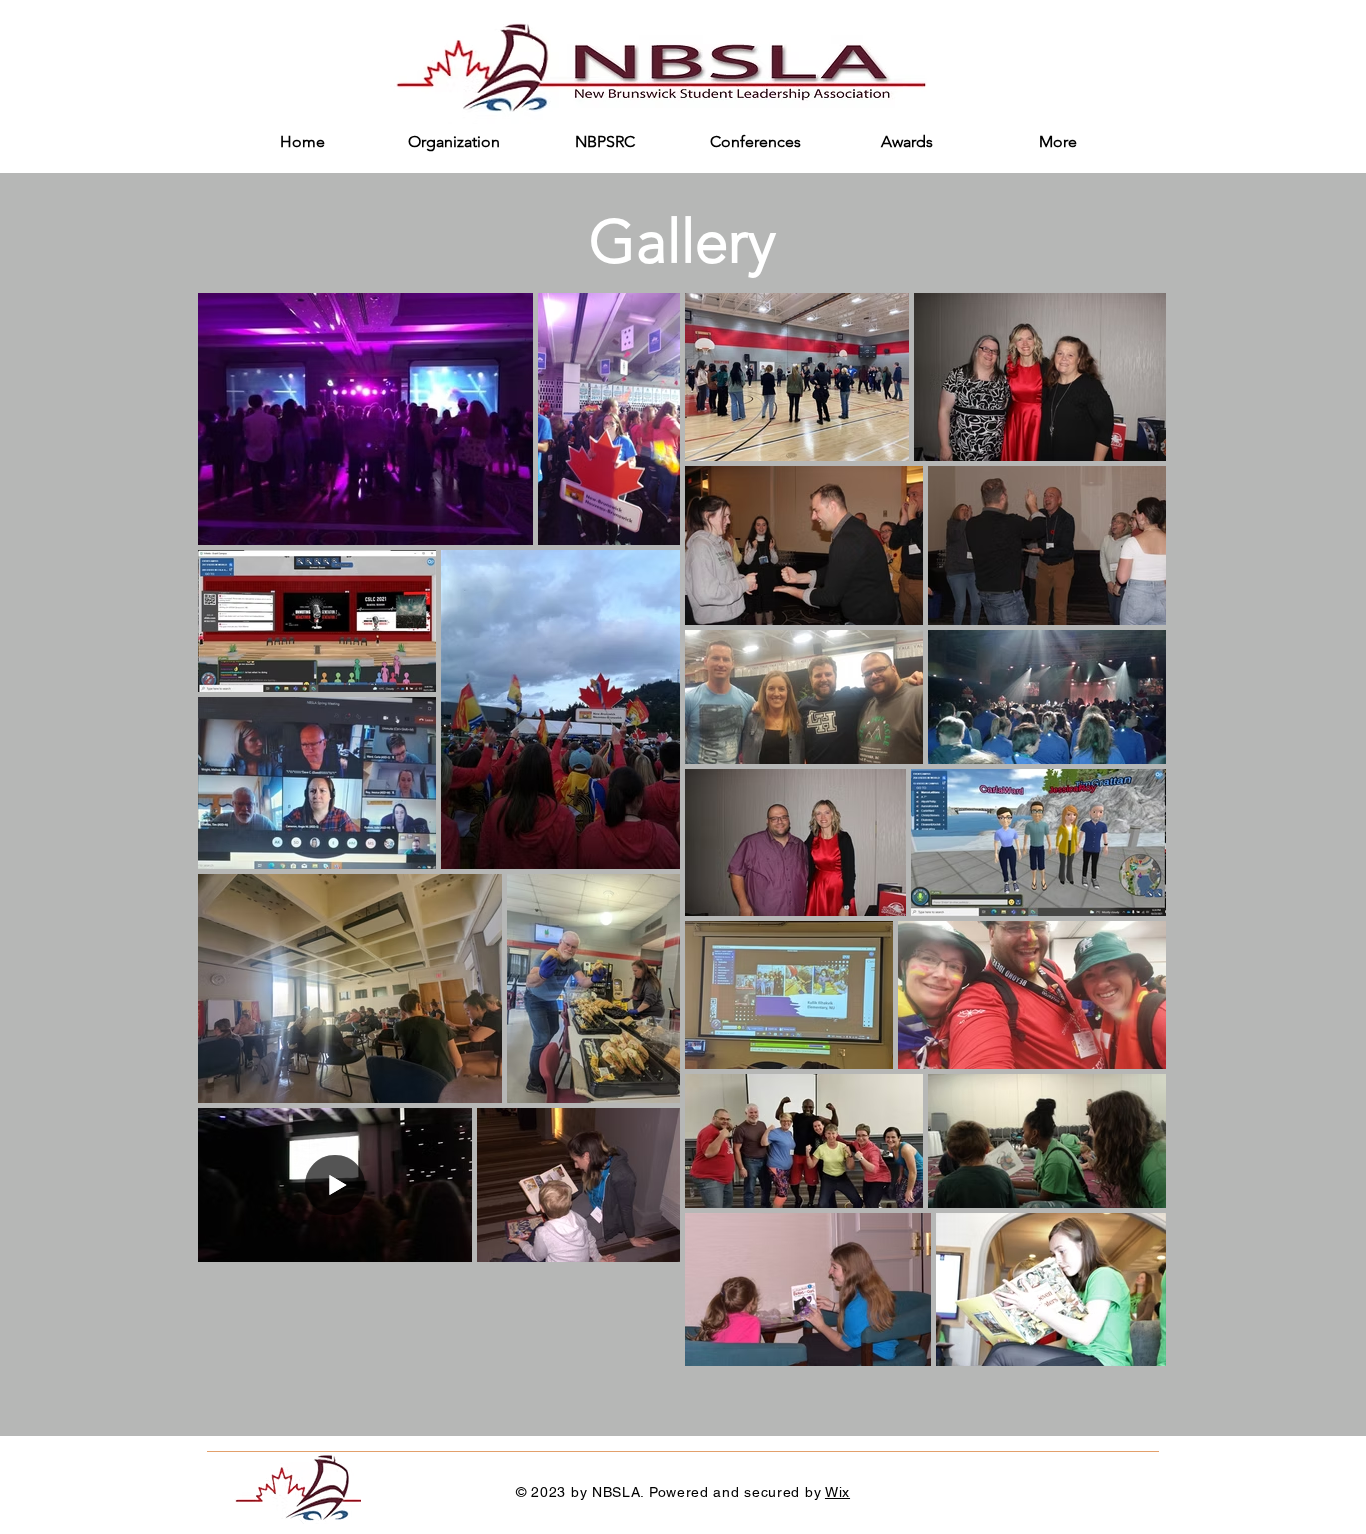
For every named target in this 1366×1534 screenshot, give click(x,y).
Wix (837, 1492)
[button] (453, 148)
